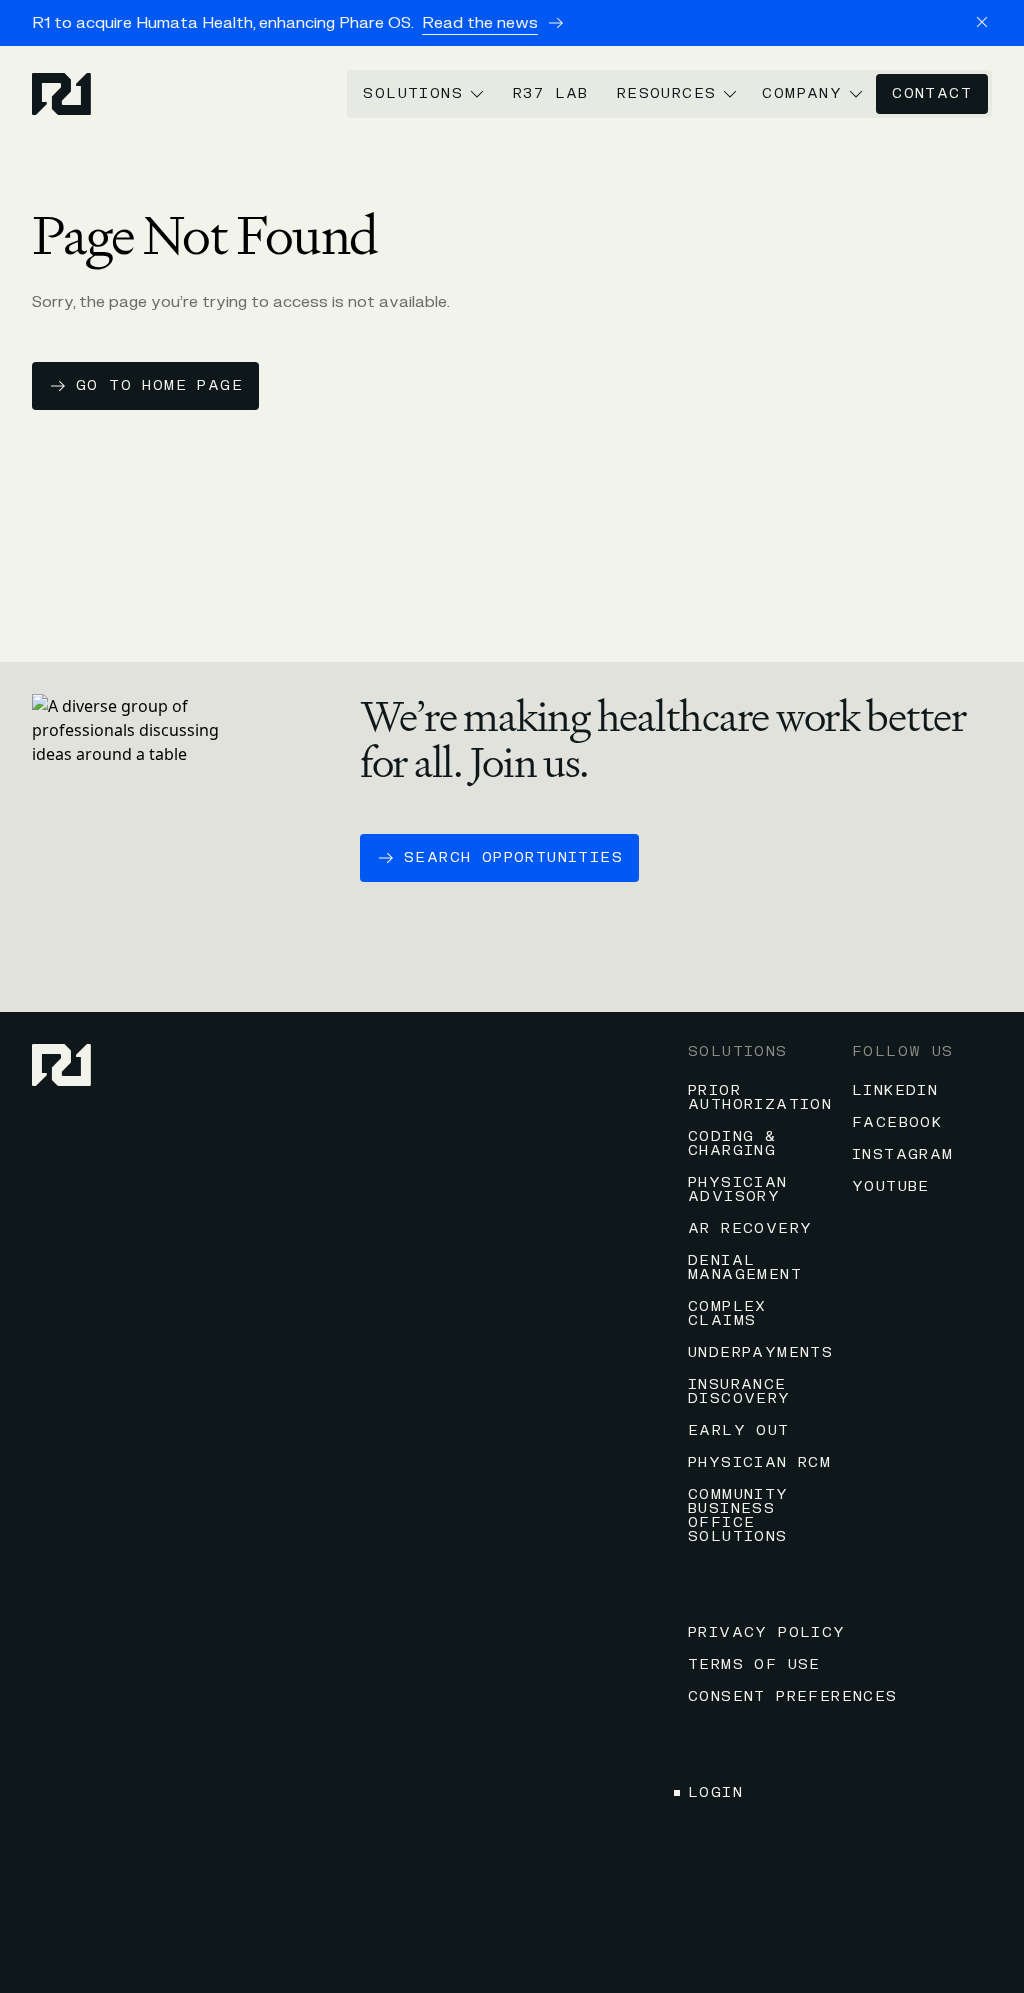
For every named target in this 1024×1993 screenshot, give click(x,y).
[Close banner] (982, 22)
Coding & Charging (732, 1143)
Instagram (903, 1154)
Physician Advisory (738, 1189)
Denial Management (745, 1267)
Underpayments (760, 1352)
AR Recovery (750, 1228)
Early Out (739, 1430)
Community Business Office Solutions (738, 1515)
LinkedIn (895, 1090)
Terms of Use (754, 1664)
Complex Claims (727, 1313)
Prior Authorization (760, 1097)
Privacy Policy (767, 1632)
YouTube (891, 1186)
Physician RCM (759, 1462)
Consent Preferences (793, 1696)
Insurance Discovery (739, 1391)
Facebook (897, 1122)
